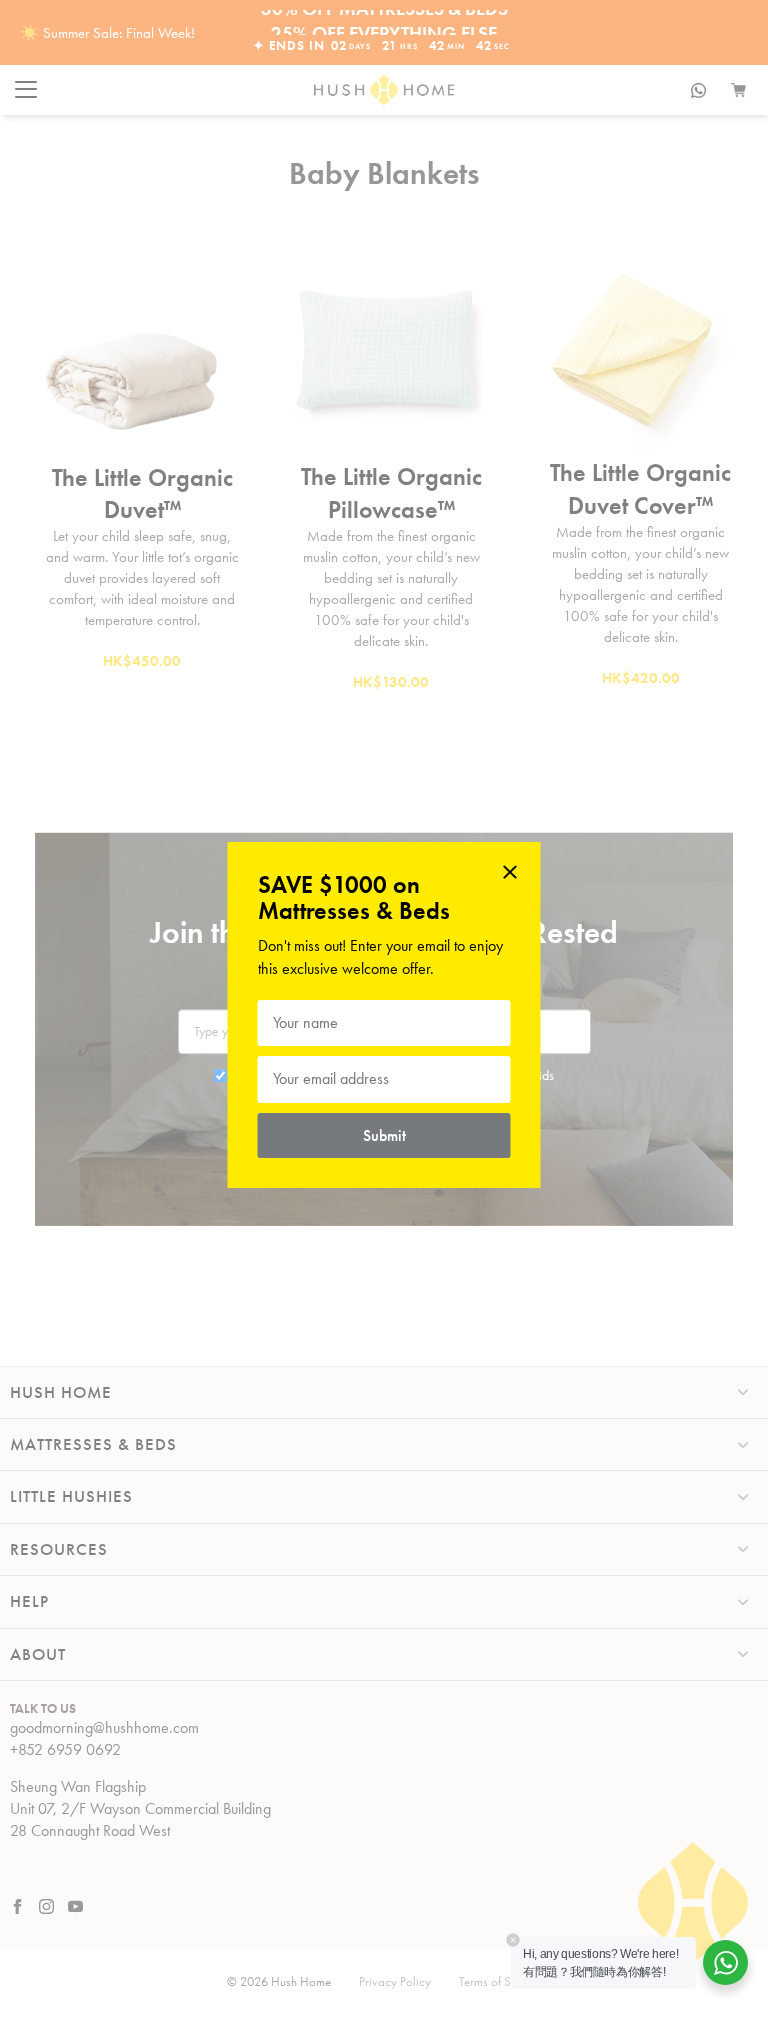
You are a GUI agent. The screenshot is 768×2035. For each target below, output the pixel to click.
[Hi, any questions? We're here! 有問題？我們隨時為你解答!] (725, 1962)
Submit (384, 1135)
